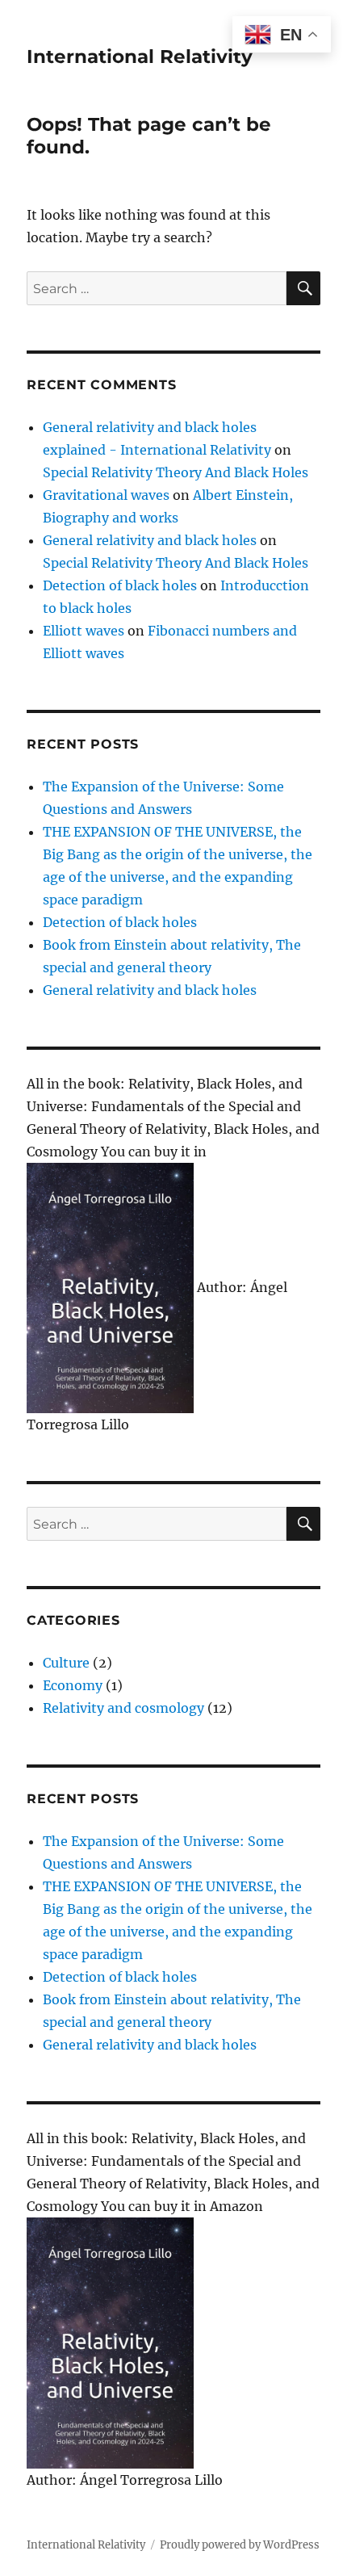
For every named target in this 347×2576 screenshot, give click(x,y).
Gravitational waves (106, 495)
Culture (66, 1663)
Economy (73, 1685)
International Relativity (140, 57)
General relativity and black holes (150, 540)
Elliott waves (84, 631)
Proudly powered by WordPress (240, 2545)
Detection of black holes (120, 585)
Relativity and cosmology (123, 1708)
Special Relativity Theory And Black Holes (176, 472)
